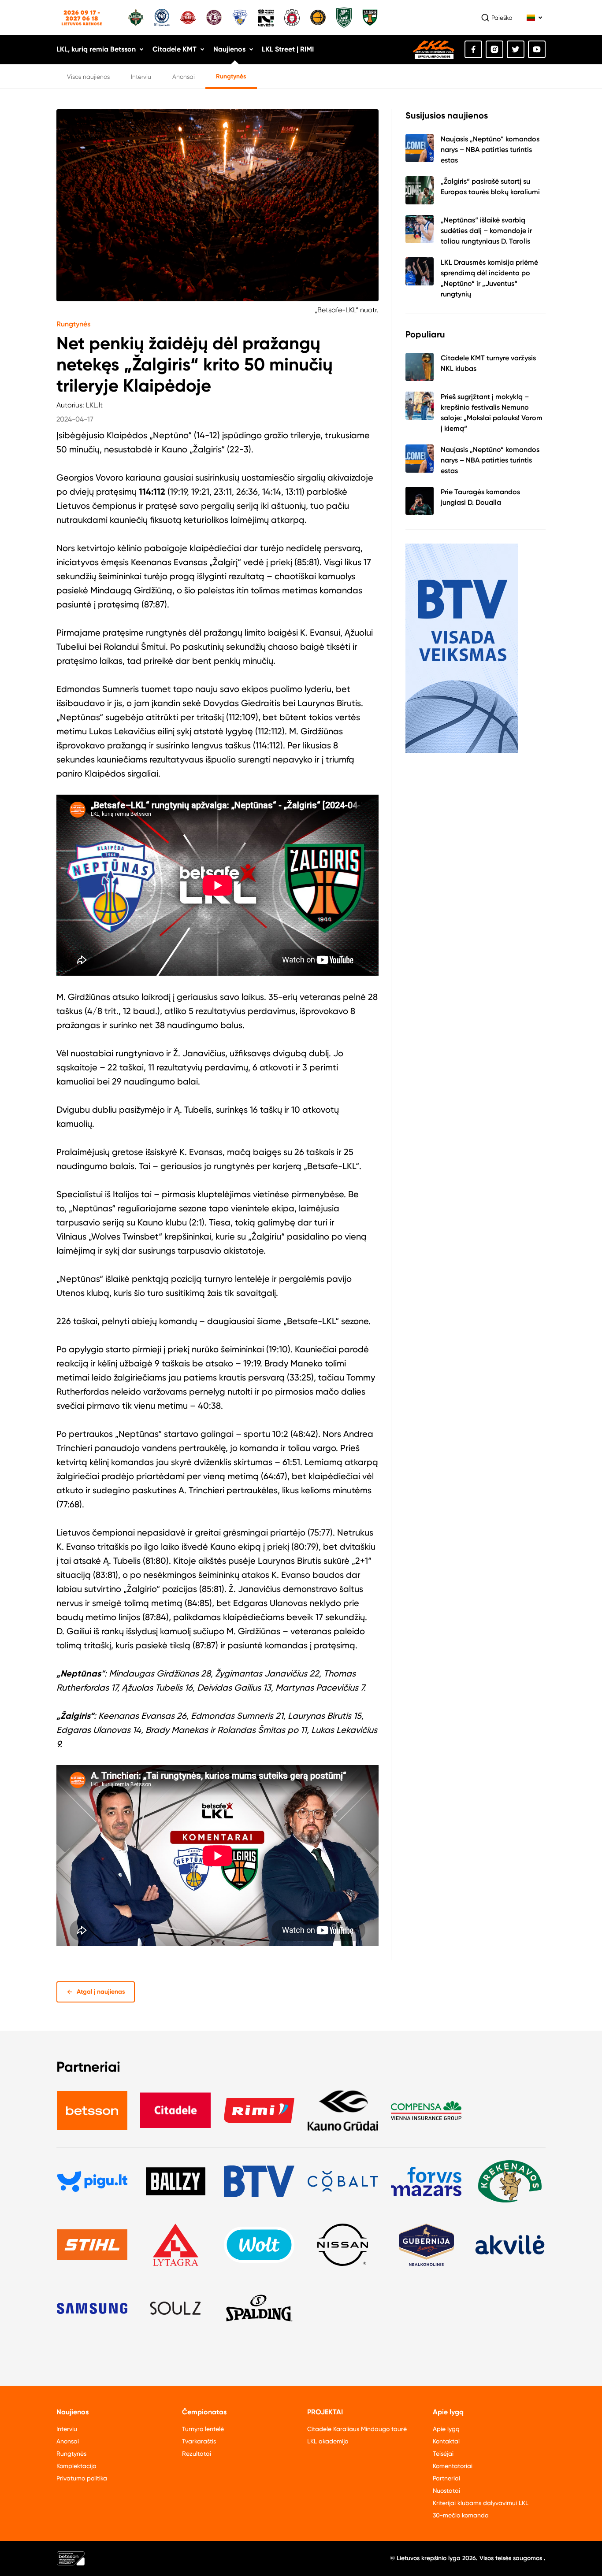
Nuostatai (446, 2491)
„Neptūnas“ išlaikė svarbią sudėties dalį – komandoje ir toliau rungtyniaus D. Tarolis (486, 231)
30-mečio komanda (461, 2515)
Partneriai (446, 2478)
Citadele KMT (175, 49)
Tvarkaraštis (199, 2441)
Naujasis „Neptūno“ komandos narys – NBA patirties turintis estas (490, 150)
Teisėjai (443, 2454)
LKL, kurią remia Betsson (96, 49)
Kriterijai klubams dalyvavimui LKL (481, 2503)
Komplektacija (76, 2466)
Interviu (141, 77)
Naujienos (229, 49)
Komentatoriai (453, 2466)
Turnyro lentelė (203, 2429)
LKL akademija (328, 2441)
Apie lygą (446, 2429)
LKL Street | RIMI (288, 49)
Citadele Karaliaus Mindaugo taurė (357, 2429)
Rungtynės (231, 76)
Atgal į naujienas (101, 1992)
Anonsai (184, 77)
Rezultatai (197, 2454)
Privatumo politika (82, 2478)
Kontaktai (446, 2441)
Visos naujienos (88, 77)
